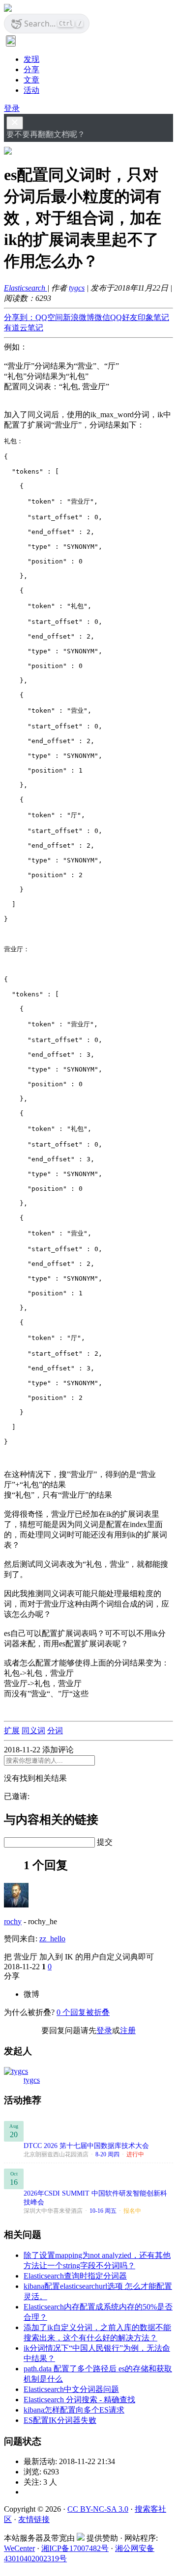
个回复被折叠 (83, 2012)
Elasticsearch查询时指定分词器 (75, 2276)
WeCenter (19, 2548)
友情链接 (34, 2519)
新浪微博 (79, 317)
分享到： (20, 317)
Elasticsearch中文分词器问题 (71, 2389)
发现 (31, 59)
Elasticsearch (26, 288)
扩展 (12, 1731)
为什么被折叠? (29, 2012)
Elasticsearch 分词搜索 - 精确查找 (79, 2400)
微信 (102, 317)
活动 (31, 90)
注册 (128, 2030)
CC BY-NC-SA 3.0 (98, 2509)
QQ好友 (124, 317)
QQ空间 (49, 317)
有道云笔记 (24, 328)
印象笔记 (153, 317)
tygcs (77, 288)
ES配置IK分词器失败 (60, 2420)
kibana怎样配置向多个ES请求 (74, 2410)
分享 (31, 69)
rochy (13, 1921)
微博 (31, 1994)
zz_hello (52, 1939)
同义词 (33, 1731)
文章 (31, 80)
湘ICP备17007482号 (75, 2548)
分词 (55, 1731)
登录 (12, 108)
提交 (105, 1842)
